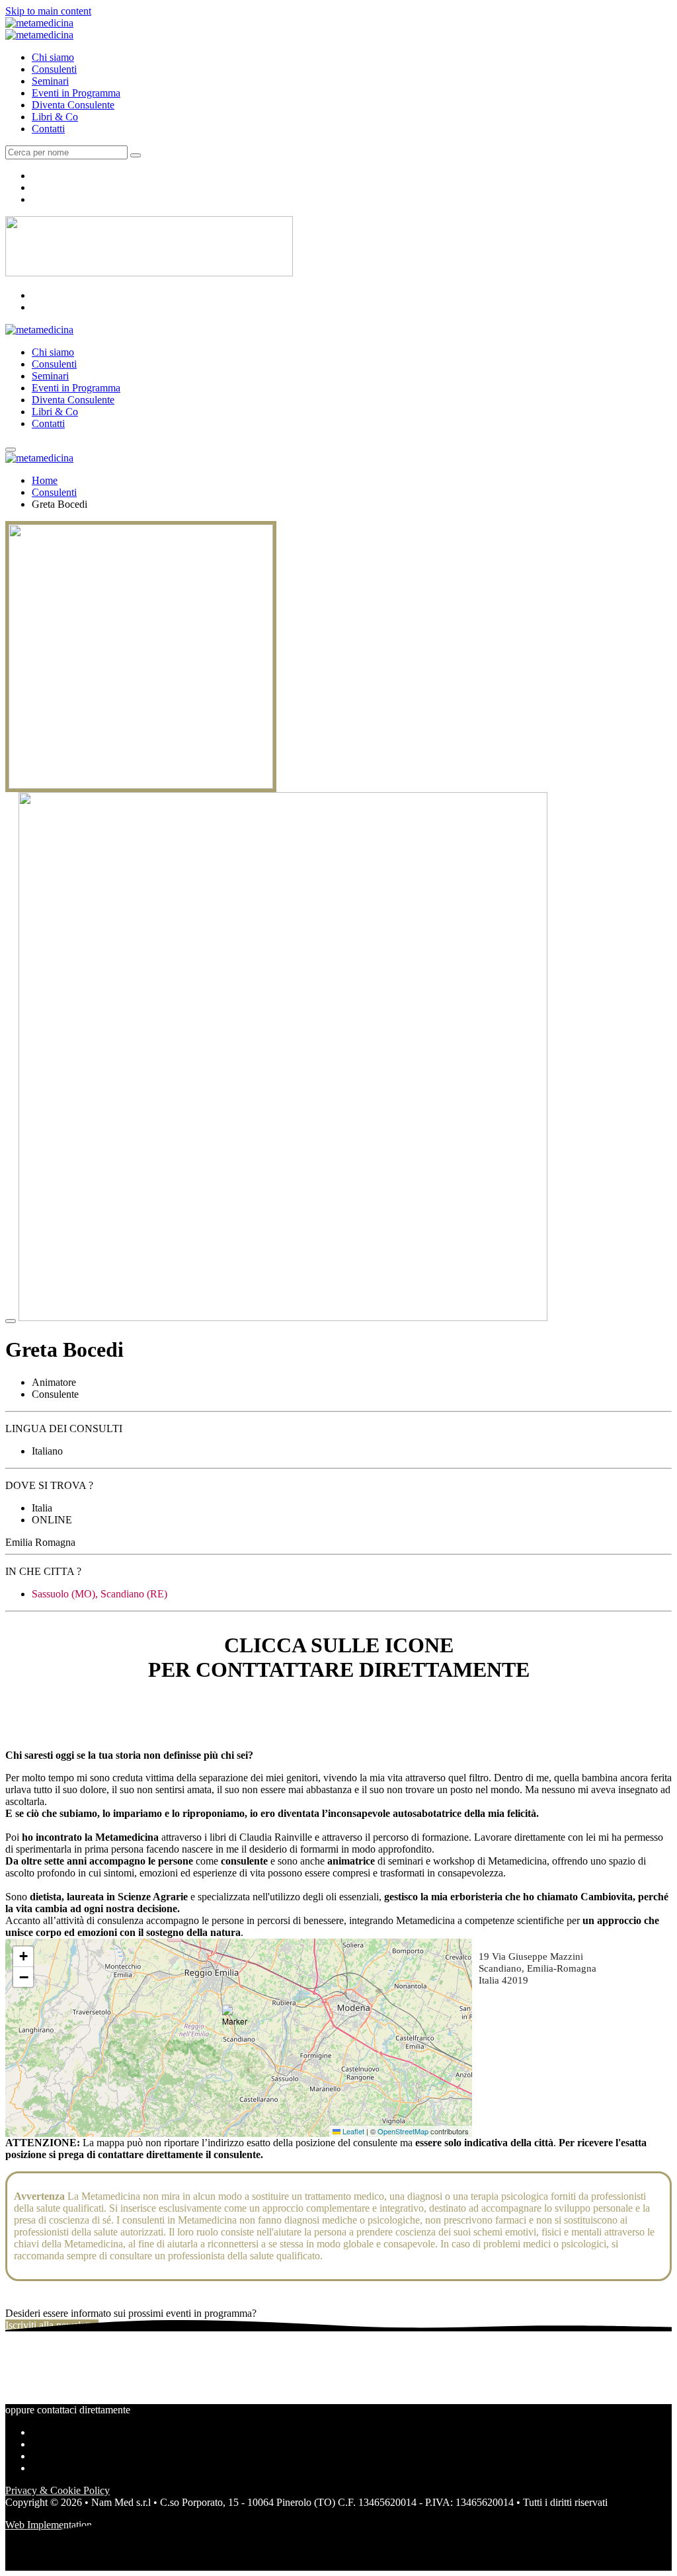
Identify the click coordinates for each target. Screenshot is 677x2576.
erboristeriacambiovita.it (55, 1733)
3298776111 (31, 1721)
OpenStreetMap (403, 2131)
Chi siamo (53, 57)
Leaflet (352, 2131)
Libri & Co (55, 117)
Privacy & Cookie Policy (58, 2490)
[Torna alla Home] (39, 23)
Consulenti (54, 69)
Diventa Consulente (73, 105)
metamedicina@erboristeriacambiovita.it (89, 1709)
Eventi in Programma (76, 93)
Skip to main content (48, 11)
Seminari (50, 81)
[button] (239, 2021)
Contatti (48, 129)
